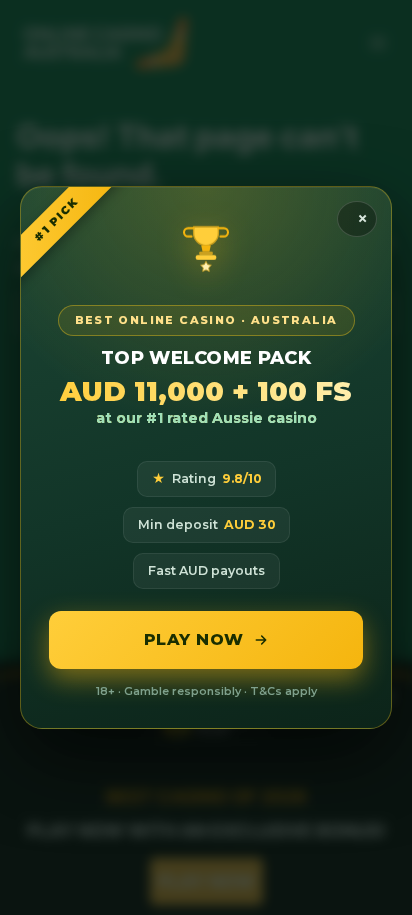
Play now (194, 639)
